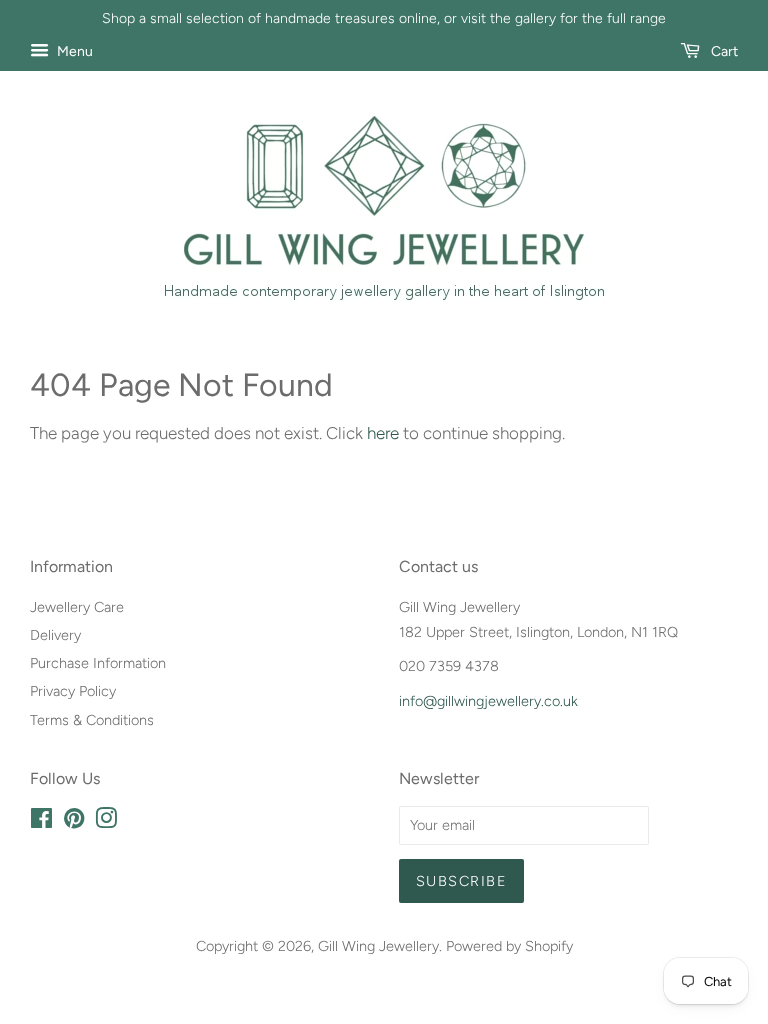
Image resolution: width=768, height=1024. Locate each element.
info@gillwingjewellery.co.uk (488, 701)
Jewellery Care (77, 607)
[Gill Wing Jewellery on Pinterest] (74, 822)
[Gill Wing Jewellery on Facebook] (41, 822)
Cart (723, 51)
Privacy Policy (73, 691)
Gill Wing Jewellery (378, 946)
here (383, 433)
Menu (73, 51)
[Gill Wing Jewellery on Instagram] (106, 822)
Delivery (55, 635)
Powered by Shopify (509, 946)
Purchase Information (98, 663)
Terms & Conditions (92, 720)
